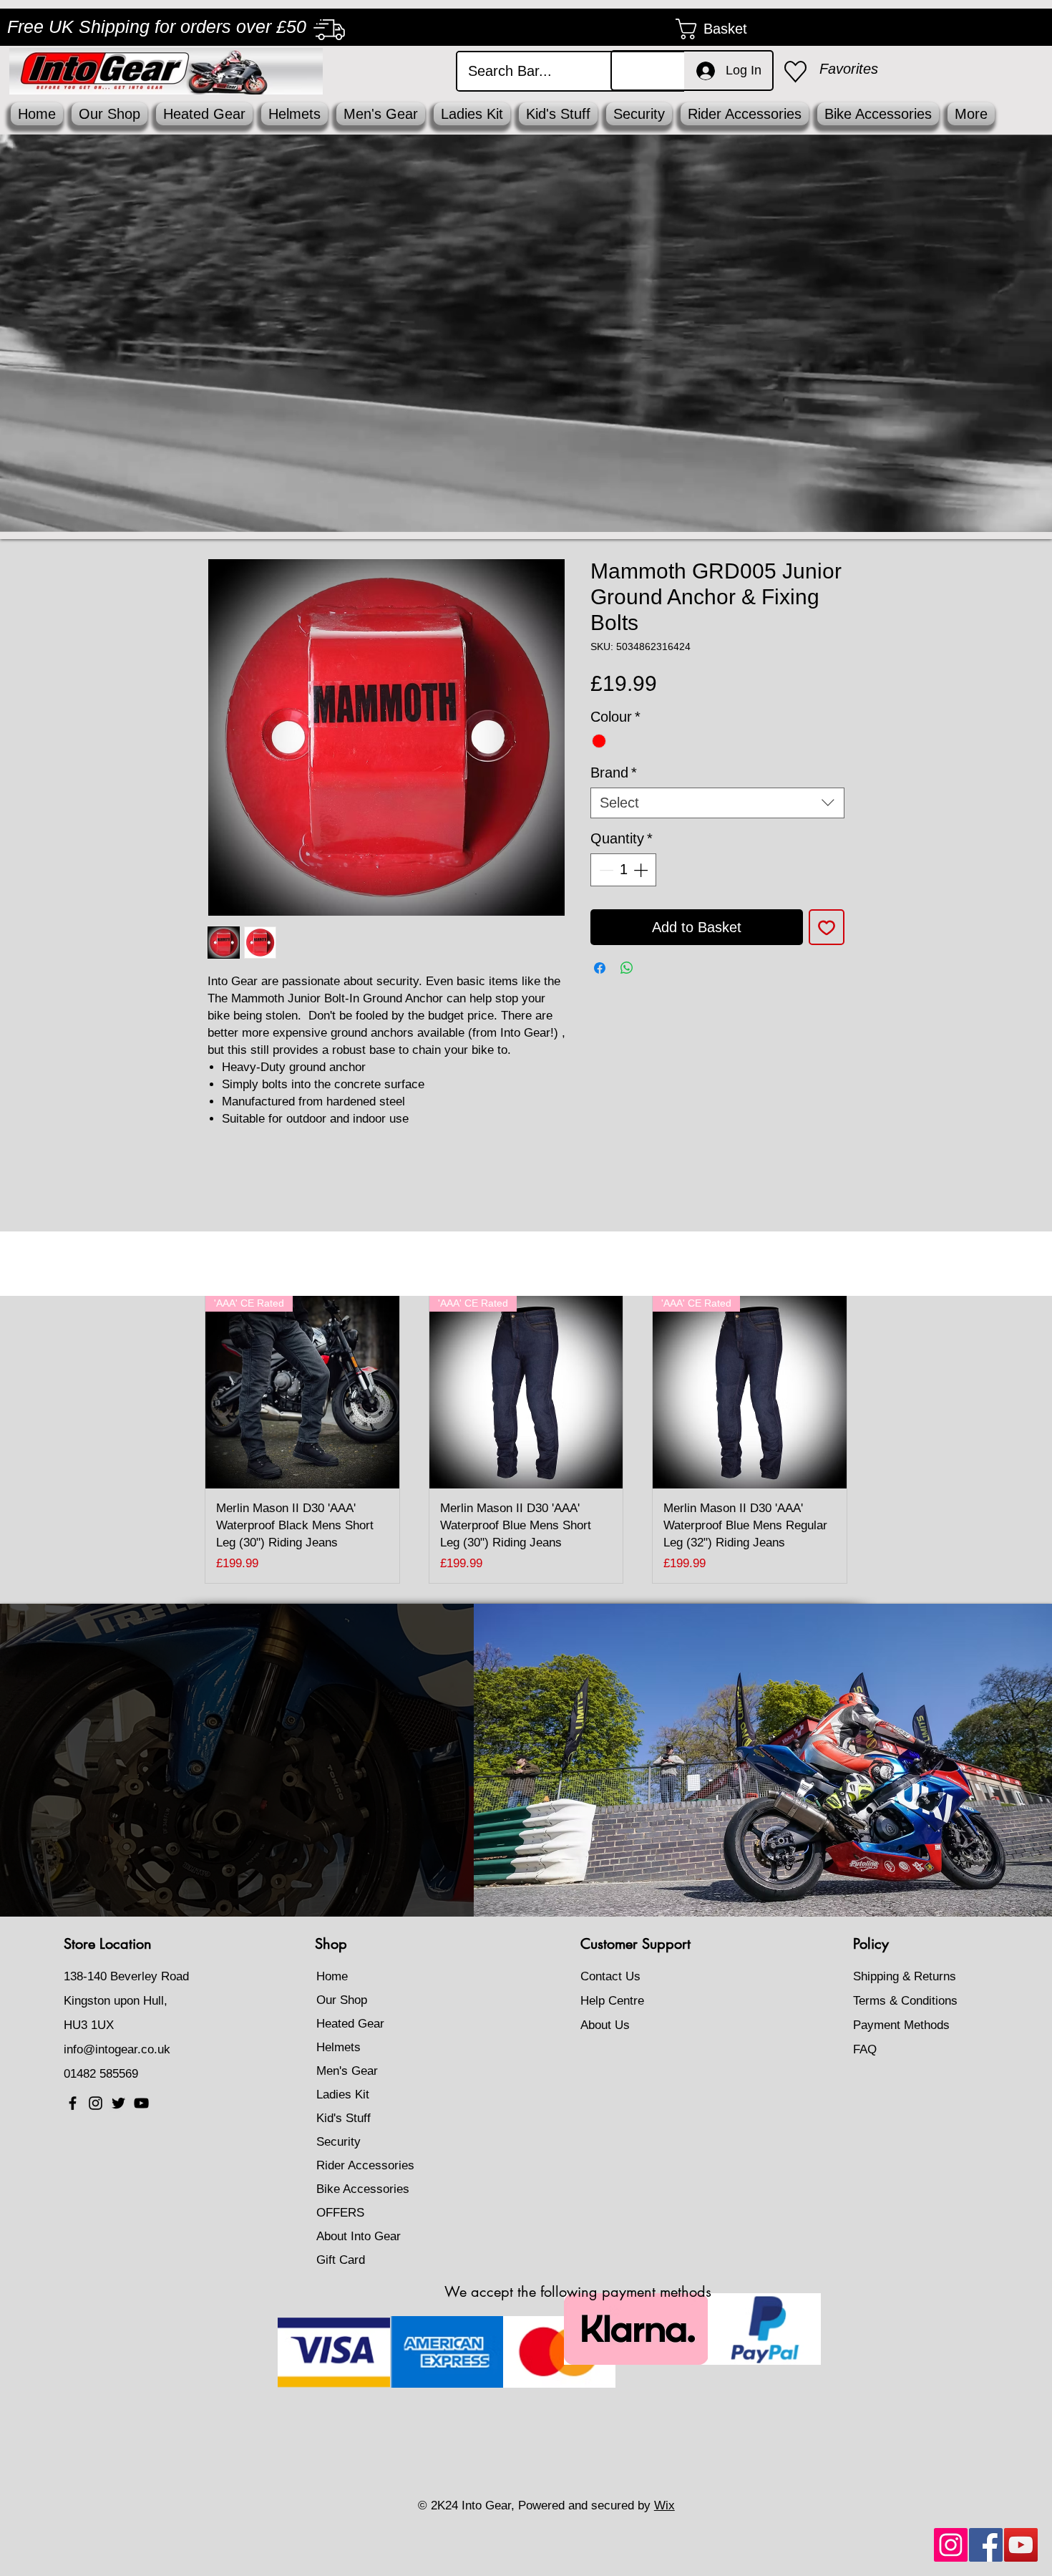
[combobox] (717, 803)
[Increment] (642, 870)
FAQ (865, 2049)
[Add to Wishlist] (827, 927)
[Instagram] (951, 2545)
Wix (664, 2505)
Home (332, 1976)
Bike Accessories (363, 2189)
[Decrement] (605, 870)
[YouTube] (1021, 2545)
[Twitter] (118, 2103)
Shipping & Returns (905, 1976)
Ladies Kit (343, 2095)
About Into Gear (359, 2236)
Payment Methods (903, 2025)
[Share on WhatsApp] (627, 968)
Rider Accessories (365, 2165)
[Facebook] (986, 2545)
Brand (614, 773)
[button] (724, 29)
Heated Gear (350, 2024)
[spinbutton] (623, 870)
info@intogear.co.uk (117, 2049)
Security (339, 2142)
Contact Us (610, 1976)
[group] (526, 1439)
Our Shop (342, 2000)
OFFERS (340, 2213)
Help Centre (612, 2001)
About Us (605, 2025)
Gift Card (341, 2260)
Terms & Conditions (905, 2001)
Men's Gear (347, 2071)
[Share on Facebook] (600, 968)
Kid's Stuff (344, 2118)
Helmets (339, 2047)
